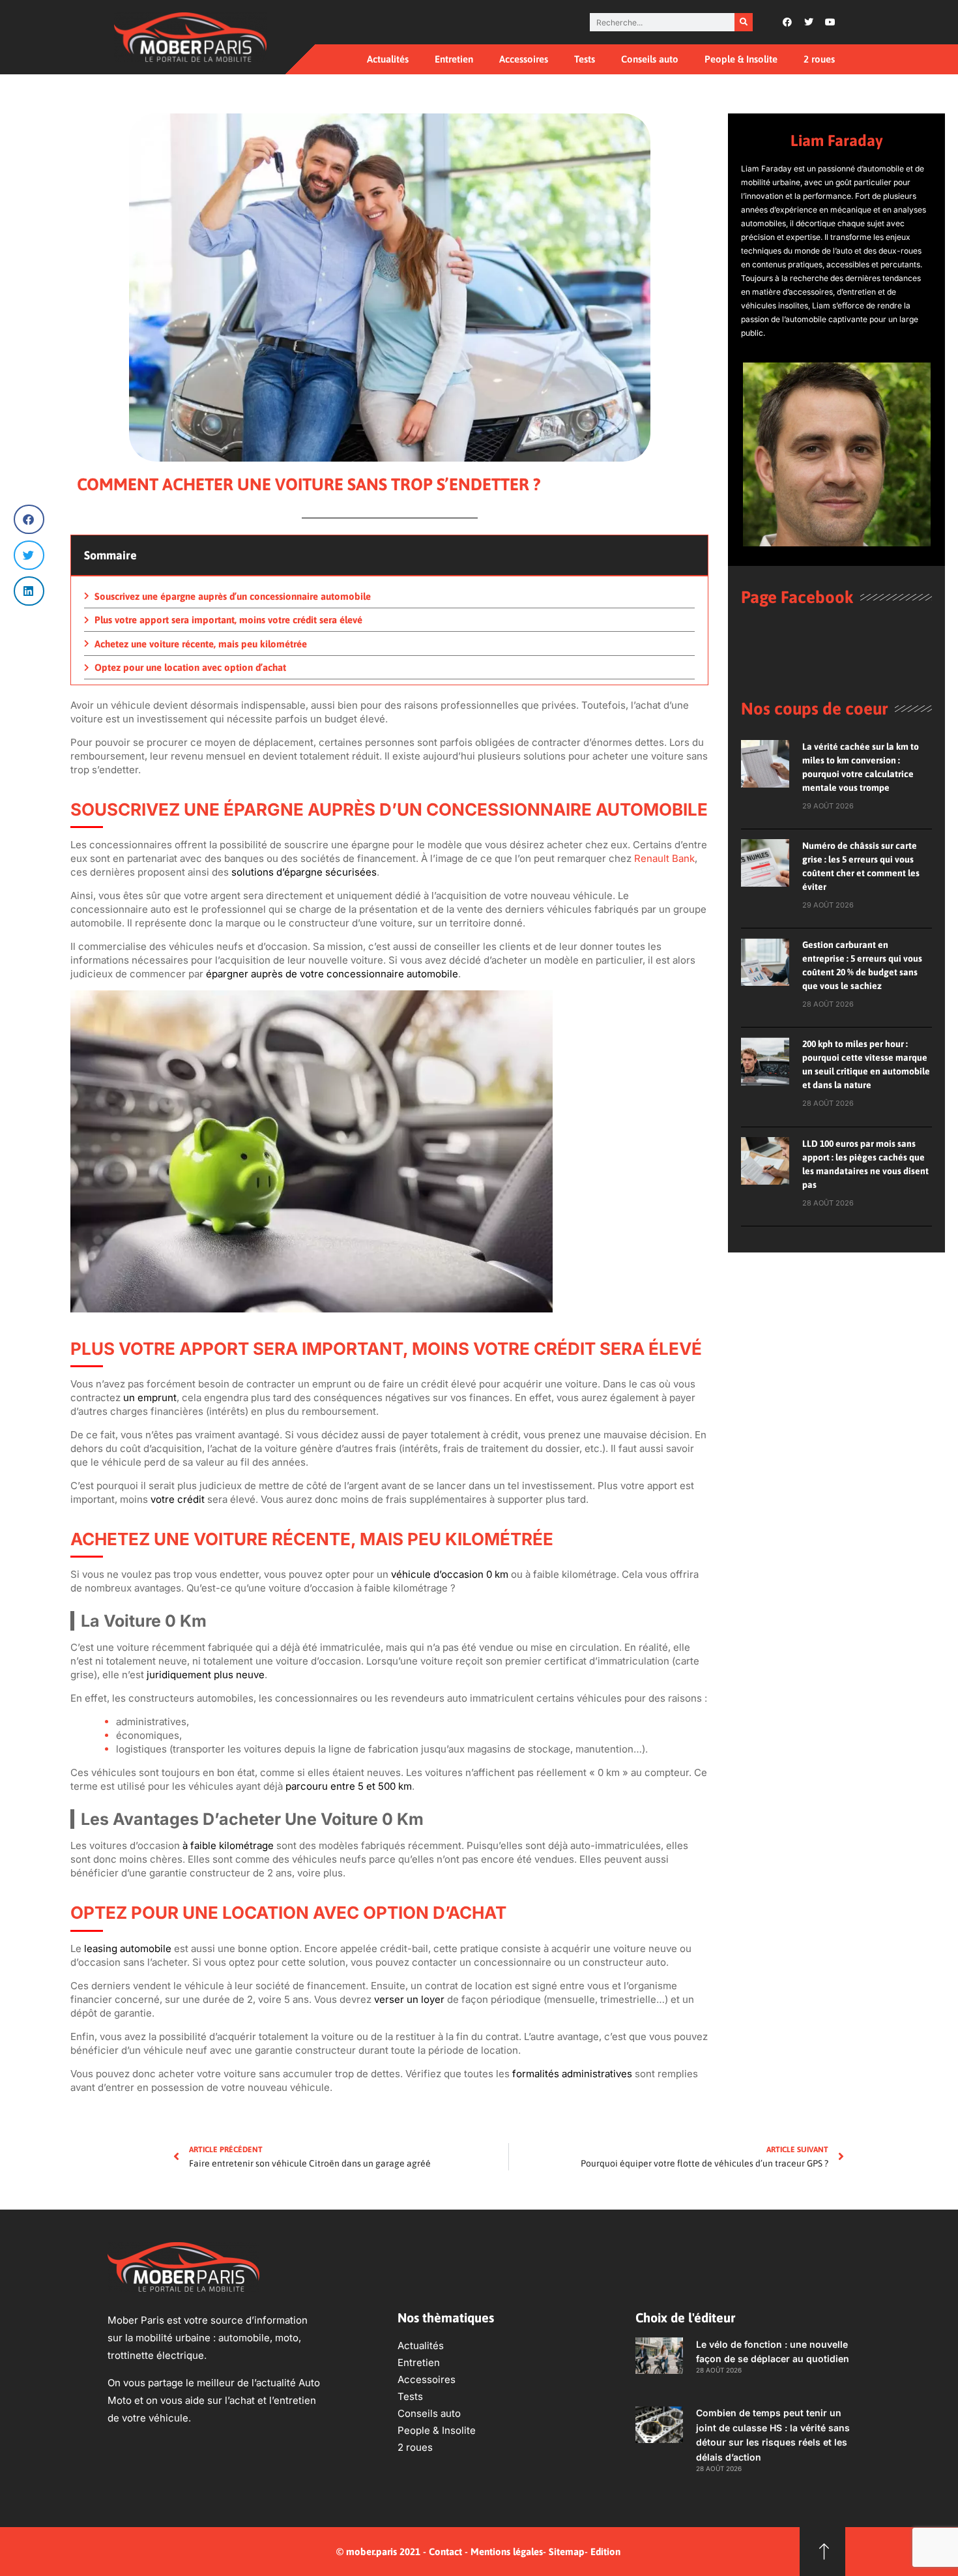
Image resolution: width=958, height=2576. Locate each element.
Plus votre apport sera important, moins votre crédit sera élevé (228, 620)
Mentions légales (507, 2552)
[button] (29, 519)
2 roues (819, 59)
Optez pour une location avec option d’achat (190, 667)
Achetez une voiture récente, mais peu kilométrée (201, 644)
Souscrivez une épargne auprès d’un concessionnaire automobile (233, 596)
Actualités (388, 59)
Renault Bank (664, 858)
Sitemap (567, 2552)
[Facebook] (787, 22)
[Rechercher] (744, 22)
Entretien (454, 59)
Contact (445, 2552)
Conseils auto (650, 59)
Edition (605, 2552)
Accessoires (524, 59)
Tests (585, 59)
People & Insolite (741, 59)
